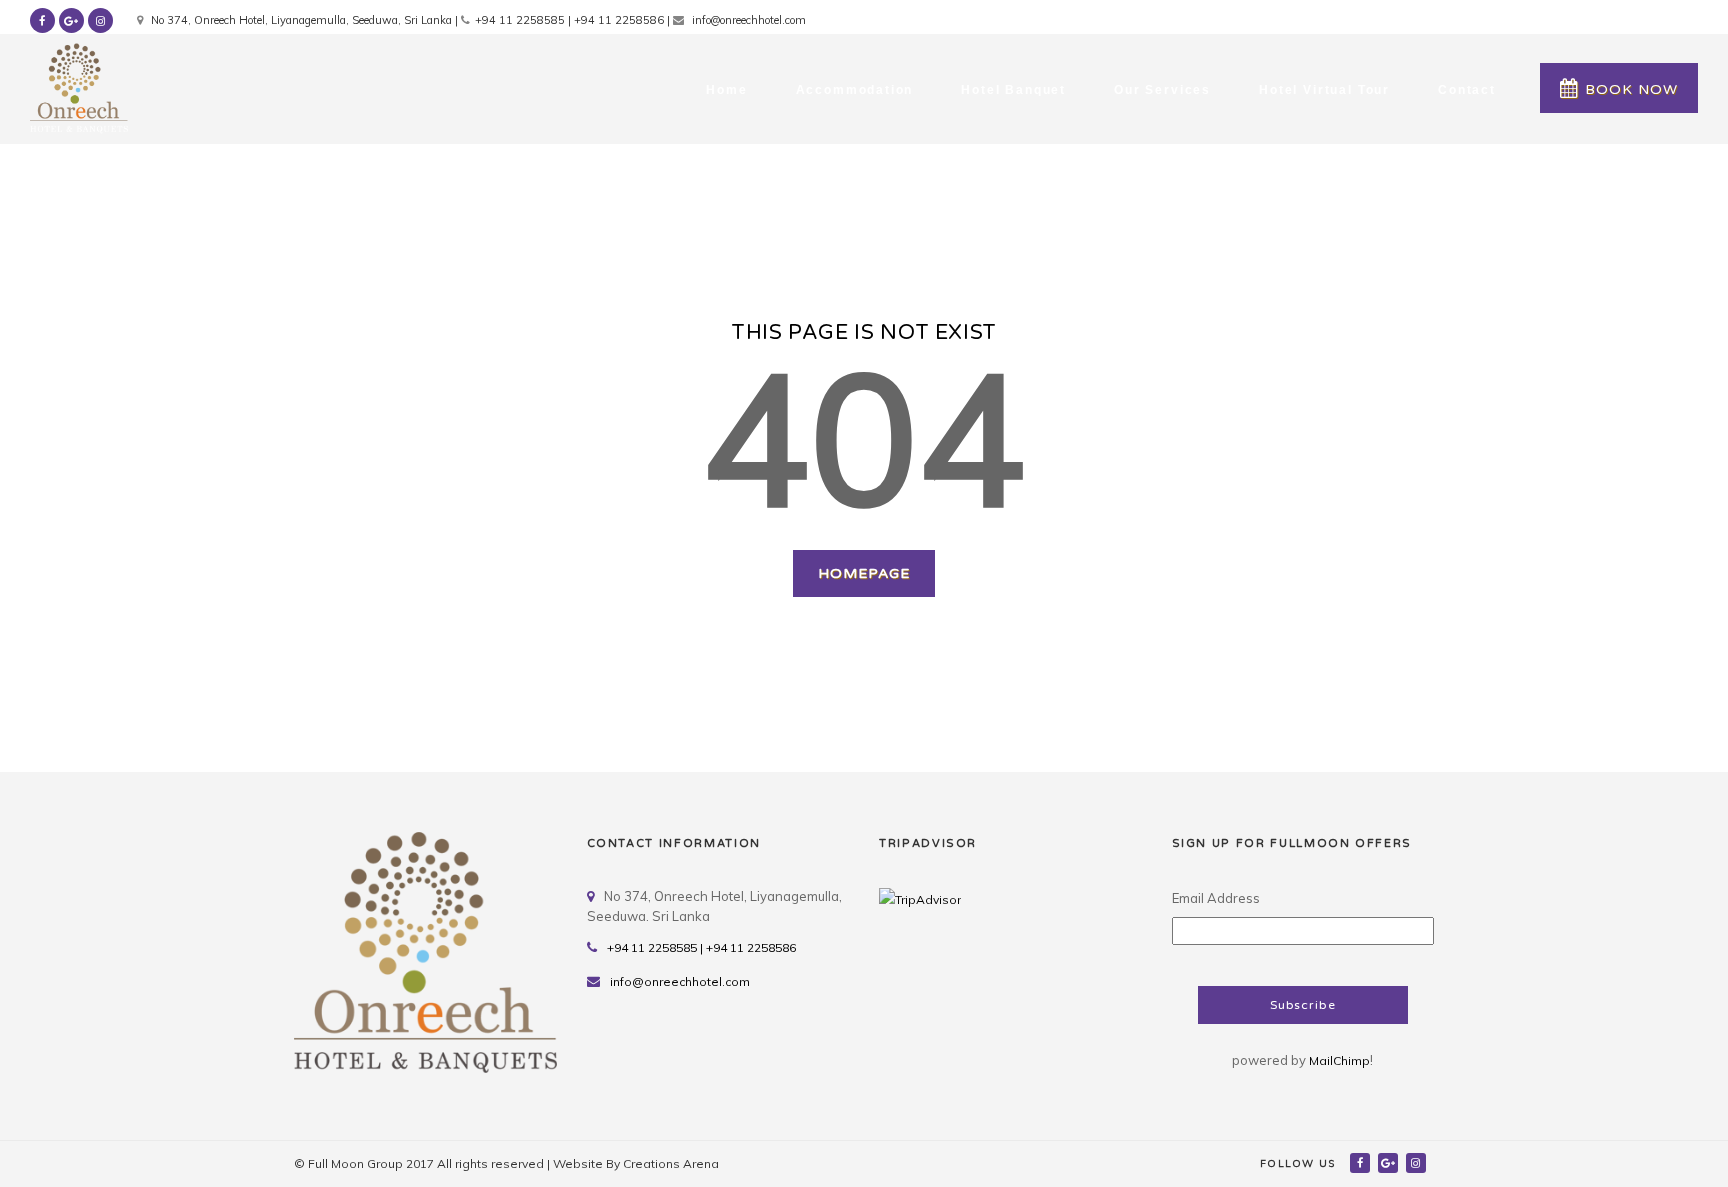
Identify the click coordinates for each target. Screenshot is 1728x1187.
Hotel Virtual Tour (1324, 90)
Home (726, 90)
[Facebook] (1361, 1162)
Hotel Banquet (1013, 90)
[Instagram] (1417, 1162)
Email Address (1216, 898)
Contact (1467, 90)
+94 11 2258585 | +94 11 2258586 (701, 947)
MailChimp (1339, 1060)
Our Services (1162, 90)
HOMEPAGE (864, 573)
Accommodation (855, 90)
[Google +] (1389, 1162)
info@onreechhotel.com (680, 981)
